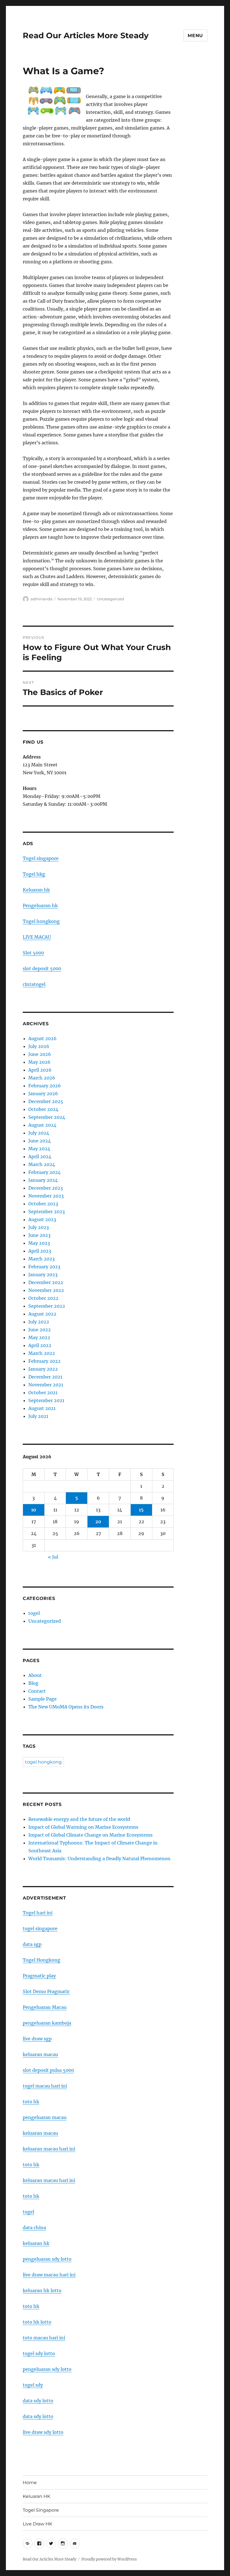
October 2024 (43, 1109)
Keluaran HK (36, 2496)
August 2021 (42, 1408)
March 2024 (42, 1164)
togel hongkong (43, 1762)
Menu (195, 36)
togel (34, 1613)
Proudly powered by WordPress (109, 2559)
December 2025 (46, 1101)
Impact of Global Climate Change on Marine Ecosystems (90, 1835)
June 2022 (40, 1330)
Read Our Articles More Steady (86, 35)
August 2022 (42, 1314)
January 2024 (43, 1180)
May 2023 (39, 1243)
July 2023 (39, 1227)
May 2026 (39, 1062)
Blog (33, 1683)
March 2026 (42, 1078)
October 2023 (43, 1204)
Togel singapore (41, 858)
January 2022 (43, 1369)
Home (30, 2483)
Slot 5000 (33, 953)
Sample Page (42, 1699)
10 (34, 1510)
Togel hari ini (38, 1913)
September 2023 (47, 1212)
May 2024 (39, 1149)
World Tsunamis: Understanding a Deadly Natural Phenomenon (99, 1859)
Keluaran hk (36, 890)
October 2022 (43, 1298)
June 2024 (40, 1141)
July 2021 (38, 1416)
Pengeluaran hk (40, 906)
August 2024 (42, 1125)
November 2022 (46, 1290)
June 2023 (39, 1235)
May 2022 (39, 1337)
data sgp (32, 1944)
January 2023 (43, 1275)
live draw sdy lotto (43, 2432)
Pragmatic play (39, 1976)
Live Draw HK (37, 2524)
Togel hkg (34, 874)
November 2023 (46, 1196)
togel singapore (40, 1928)
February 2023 (44, 1267)
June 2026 (40, 1054)
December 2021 (45, 1377)
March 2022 (42, 1353)
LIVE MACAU (37, 937)
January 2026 (43, 1094)
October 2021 (43, 1393)
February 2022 (44, 1361)
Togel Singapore (41, 2510)
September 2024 (47, 1117)
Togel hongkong (41, 921)
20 (98, 1522)
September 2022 (47, 1306)
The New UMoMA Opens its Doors (66, 1707)
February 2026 (45, 1086)
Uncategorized (110, 599)
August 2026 (42, 1038)
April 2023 (40, 1251)
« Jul (53, 1557)
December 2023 (46, 1188)
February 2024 (44, 1172)
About (35, 1675)
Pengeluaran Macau (45, 2007)
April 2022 (40, 1345)
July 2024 (39, 1133)
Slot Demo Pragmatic (46, 1991)
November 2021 (46, 1385)
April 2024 (40, 1156)
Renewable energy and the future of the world (79, 1819)
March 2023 (42, 1259)
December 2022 (46, 1282)
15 (141, 1510)
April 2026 (40, 1070)
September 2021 (46, 1400)
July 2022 (39, 1322)
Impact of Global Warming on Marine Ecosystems (83, 1827)
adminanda (42, 599)
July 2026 (39, 1046)
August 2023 (42, 1219)
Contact (37, 1691)
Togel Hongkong (42, 1960)
